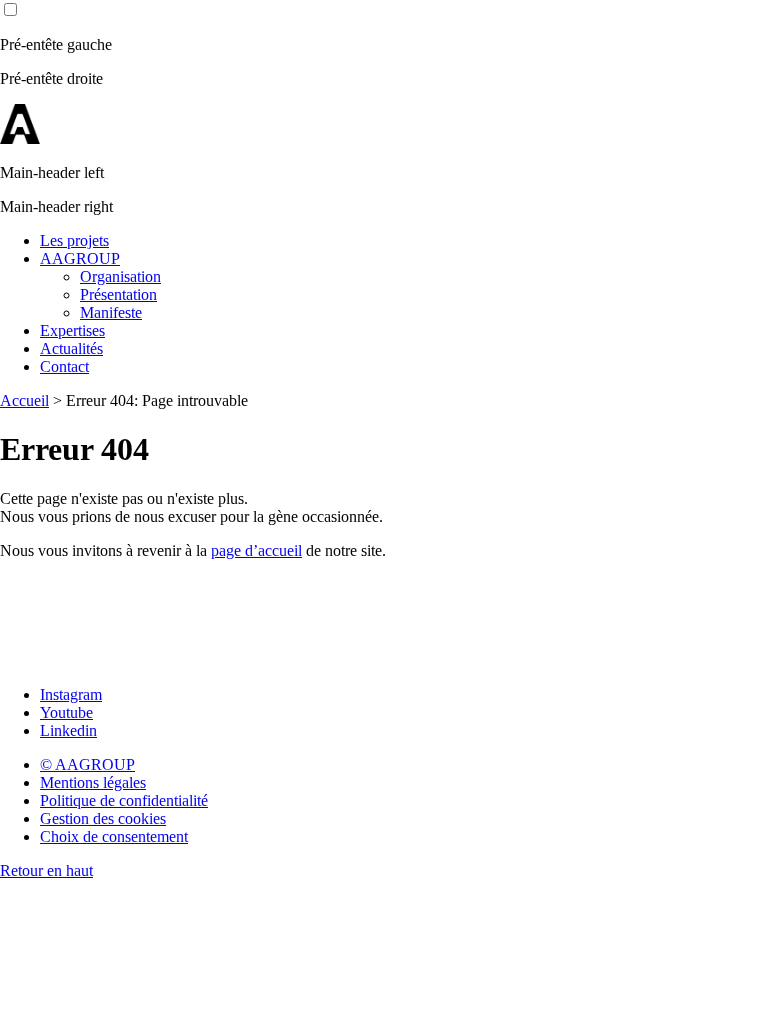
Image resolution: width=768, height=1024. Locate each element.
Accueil (24, 400)
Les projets (74, 240)
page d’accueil (256, 550)
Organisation (120, 276)
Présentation (118, 294)
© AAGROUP (87, 764)
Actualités (71, 348)
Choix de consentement (114, 836)
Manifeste (111, 312)
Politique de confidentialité (124, 800)
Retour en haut (46, 870)
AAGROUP (80, 258)
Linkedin (68, 730)
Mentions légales (93, 782)
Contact (64, 366)
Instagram (71, 694)
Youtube (66, 712)
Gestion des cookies (103, 818)
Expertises (72, 330)
